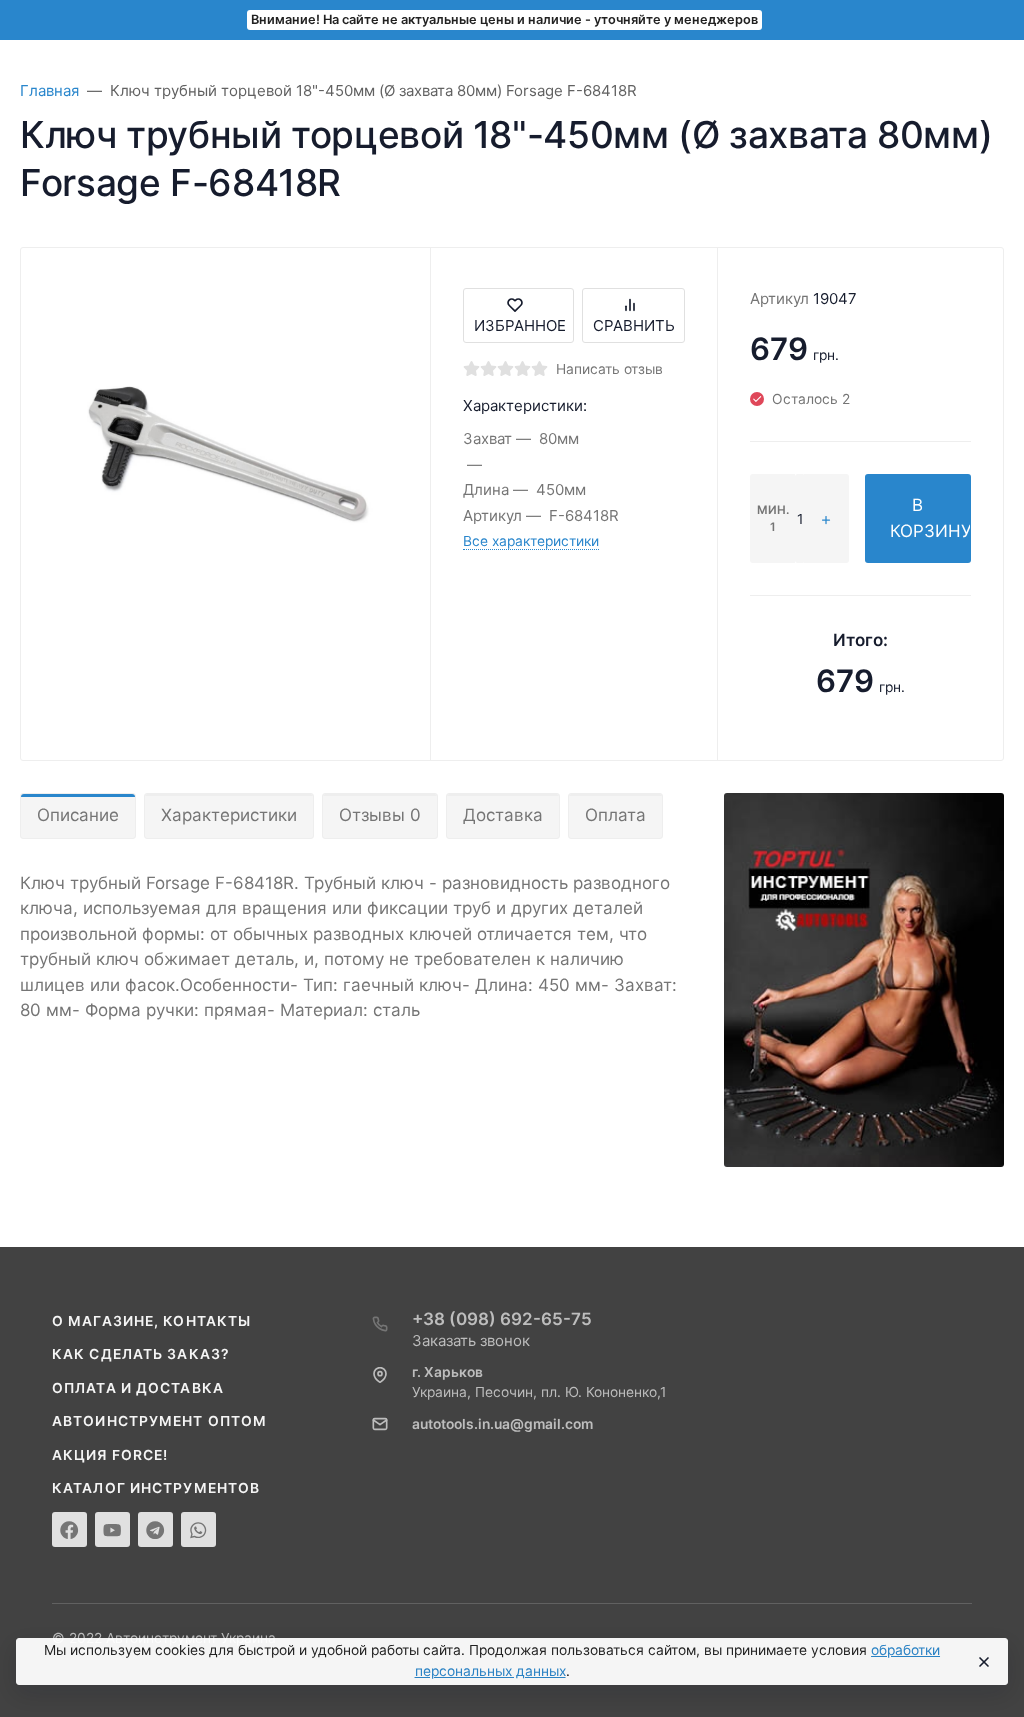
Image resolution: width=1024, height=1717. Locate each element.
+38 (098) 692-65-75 (502, 1319)
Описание (78, 815)
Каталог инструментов (156, 1488)
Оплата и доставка (138, 1388)
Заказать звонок (471, 1340)
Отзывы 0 (380, 815)
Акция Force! (110, 1455)
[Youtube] (112, 1529)
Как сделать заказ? (141, 1354)
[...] (864, 979)
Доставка (503, 815)
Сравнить (634, 325)
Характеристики (229, 815)
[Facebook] (69, 1529)
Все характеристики (531, 541)
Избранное (520, 325)
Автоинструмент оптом (159, 1421)
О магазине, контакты (151, 1321)
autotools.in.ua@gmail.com (502, 1424)
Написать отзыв (609, 369)
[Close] (983, 1662)
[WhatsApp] (198, 1529)
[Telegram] (155, 1529)
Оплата (615, 815)
